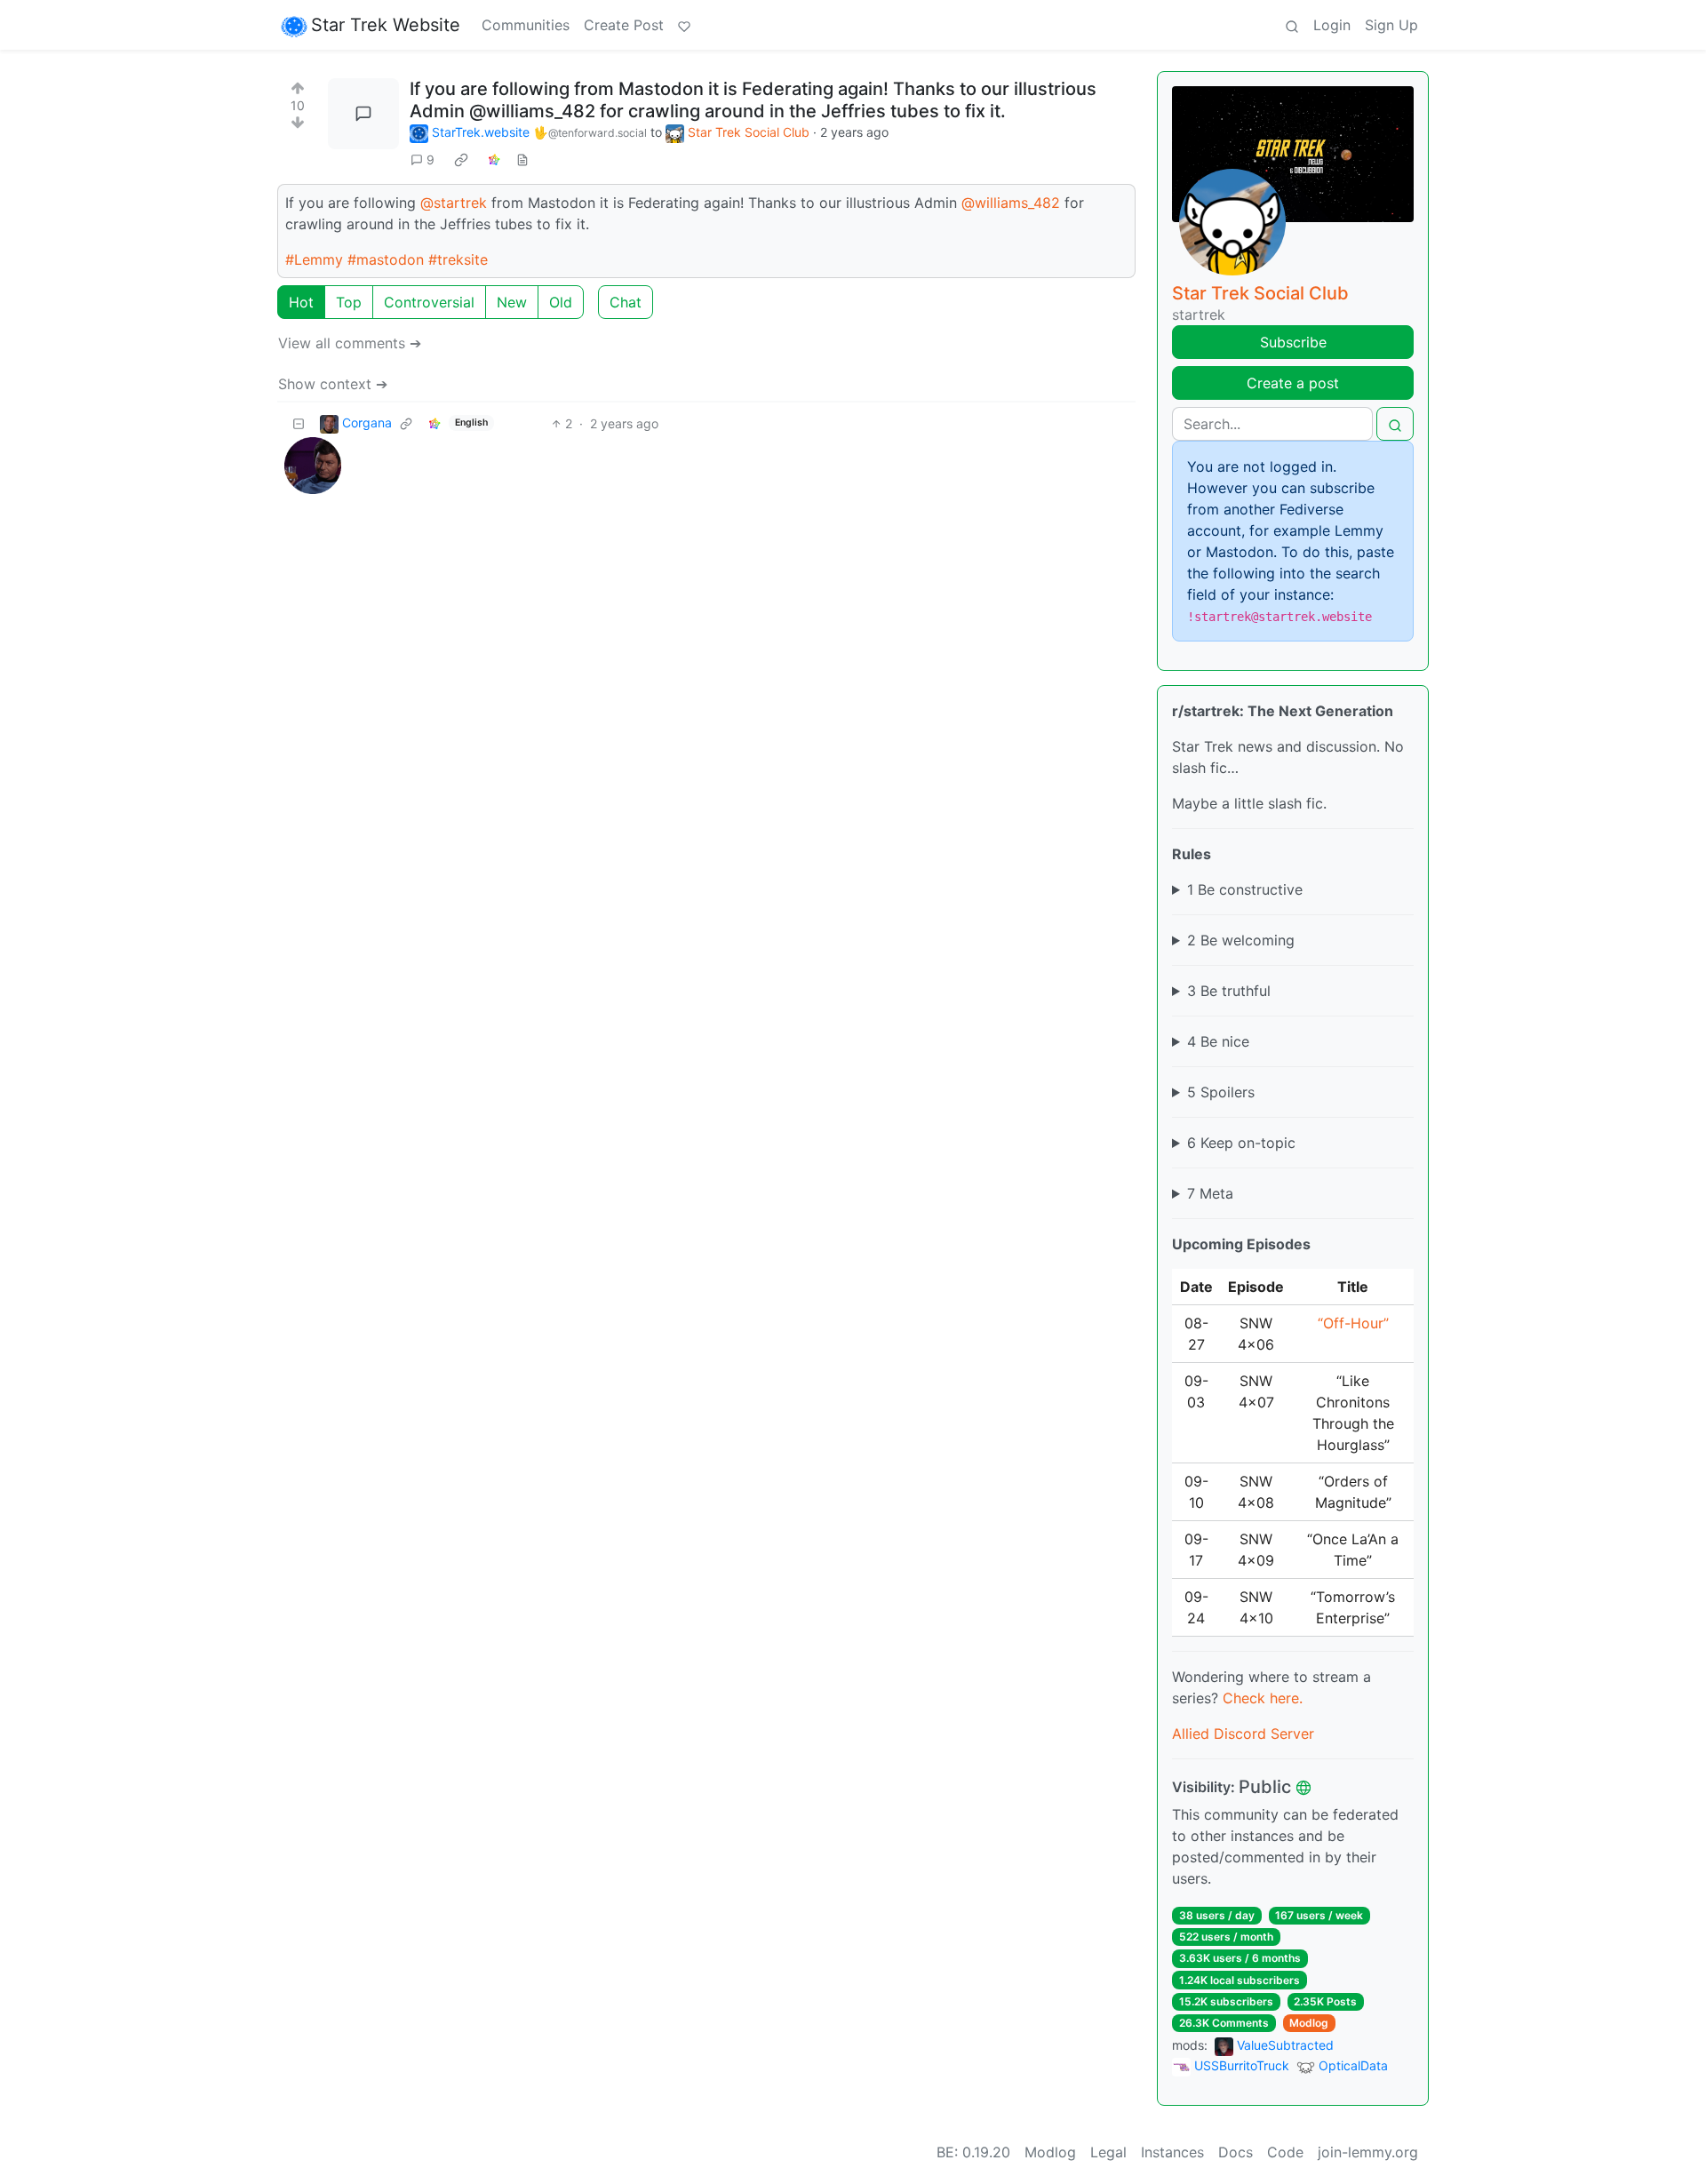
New (512, 302)
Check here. (1263, 1698)
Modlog (1309, 2023)
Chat (626, 302)
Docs (1236, 2152)
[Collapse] (299, 423)
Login (1332, 25)
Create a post (1293, 383)
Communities (526, 25)
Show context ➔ (333, 384)
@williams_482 (1011, 203)
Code (1285, 2152)
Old (561, 302)
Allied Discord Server (1243, 1734)
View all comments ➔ (350, 343)
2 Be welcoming (1241, 940)
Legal (1108, 2152)
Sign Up (1391, 25)
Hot (301, 302)
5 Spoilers (1221, 1092)
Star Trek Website (386, 25)
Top (349, 302)
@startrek (454, 203)
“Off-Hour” (1353, 1323)
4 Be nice (1218, 1041)
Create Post (624, 25)
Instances (1172, 2152)
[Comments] (363, 114)
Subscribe (1293, 342)
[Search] (1292, 25)
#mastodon (386, 259)
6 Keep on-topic (1241, 1143)
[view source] (522, 159)
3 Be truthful (1229, 991)
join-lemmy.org (1368, 2152)
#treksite (458, 259)
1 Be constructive (1245, 889)
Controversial (429, 302)
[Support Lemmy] (684, 25)
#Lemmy (314, 259)
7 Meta (1210, 1193)
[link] (461, 160)
